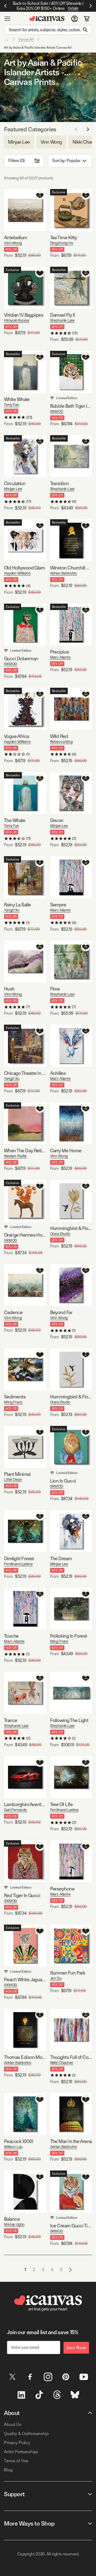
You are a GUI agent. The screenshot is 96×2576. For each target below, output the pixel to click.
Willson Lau (13, 2147)
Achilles (58, 1073)
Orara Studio (60, 1234)
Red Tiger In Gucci (22, 1895)
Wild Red (59, 736)
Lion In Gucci (63, 1481)
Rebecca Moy (61, 742)
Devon (57, 820)
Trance (11, 1720)
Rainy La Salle (17, 905)
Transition (60, 483)
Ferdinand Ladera (18, 1564)
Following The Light (69, 1720)
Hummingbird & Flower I (71, 1397)
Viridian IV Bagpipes (24, 315)
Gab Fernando (15, 1810)
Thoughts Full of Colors (71, 2057)
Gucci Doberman (21, 658)
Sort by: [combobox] (66, 161)
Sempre (58, 905)
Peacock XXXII (19, 2141)
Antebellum (16, 237)
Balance (12, 2219)
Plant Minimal (17, 1474)
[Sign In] (75, 19)
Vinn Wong (13, 243)
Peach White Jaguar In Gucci (25, 1979)
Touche (11, 1636)
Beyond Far (61, 1312)
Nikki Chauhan (62, 2063)
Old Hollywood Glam (24, 568)
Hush (9, 989)
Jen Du (56, 1978)
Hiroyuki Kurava (17, 320)
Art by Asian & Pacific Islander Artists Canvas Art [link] (38, 48)
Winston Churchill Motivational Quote (71, 568)
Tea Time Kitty (64, 237)
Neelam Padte (15, 1156)
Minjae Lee (13, 489)
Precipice (60, 652)
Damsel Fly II (63, 315)
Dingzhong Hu (62, 243)
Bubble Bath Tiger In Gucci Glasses (71, 406)
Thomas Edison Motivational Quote (25, 2057)
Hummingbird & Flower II (71, 1228)
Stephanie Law (62, 320)
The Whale (15, 820)
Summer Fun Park (68, 1973)
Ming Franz (13, 1402)
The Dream (61, 1558)
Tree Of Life (61, 1804)
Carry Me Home (66, 1151)
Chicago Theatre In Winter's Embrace (25, 1073)
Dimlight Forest (19, 1558)
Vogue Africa (17, 736)
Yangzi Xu (12, 910)
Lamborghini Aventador (25, 1804)
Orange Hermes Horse (25, 1235)
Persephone (62, 1889)
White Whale (17, 399)
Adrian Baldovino (64, 573)
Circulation (15, 483)
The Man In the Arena (71, 2141)
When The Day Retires (25, 1151)
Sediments (15, 1397)
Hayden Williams (17, 573)
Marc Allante (60, 657)
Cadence (13, 1312)
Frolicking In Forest (69, 1636)
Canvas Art (26, 39)
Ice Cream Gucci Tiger (71, 2226)
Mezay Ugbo (14, 2224)
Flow (55, 989)
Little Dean (13, 1480)
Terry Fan (12, 405)
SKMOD (57, 411)
